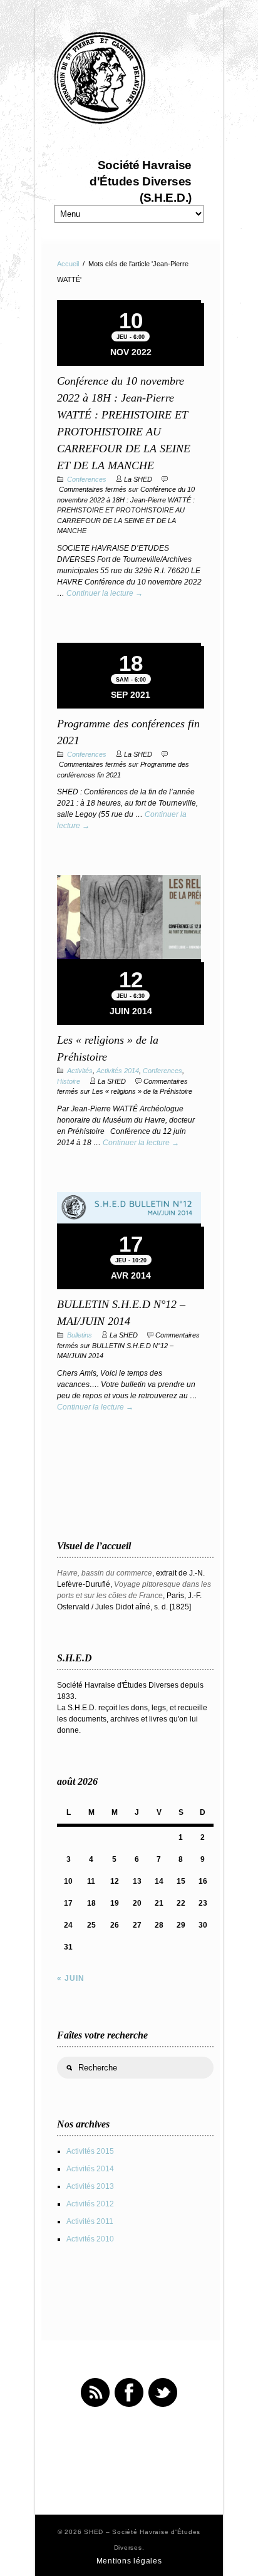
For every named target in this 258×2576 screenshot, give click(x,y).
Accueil (68, 264)
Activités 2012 (90, 2204)
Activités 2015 (90, 2151)
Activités (80, 1071)
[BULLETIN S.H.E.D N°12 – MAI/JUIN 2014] (129, 1209)
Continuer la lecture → (105, 593)
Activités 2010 (90, 2239)
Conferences (87, 479)
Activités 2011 (90, 2221)
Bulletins (80, 1335)
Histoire (69, 1081)
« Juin (71, 1978)
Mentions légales (129, 2561)
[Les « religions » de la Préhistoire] (129, 919)
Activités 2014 (118, 1071)
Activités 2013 (90, 2186)
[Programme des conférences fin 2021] (129, 644)
